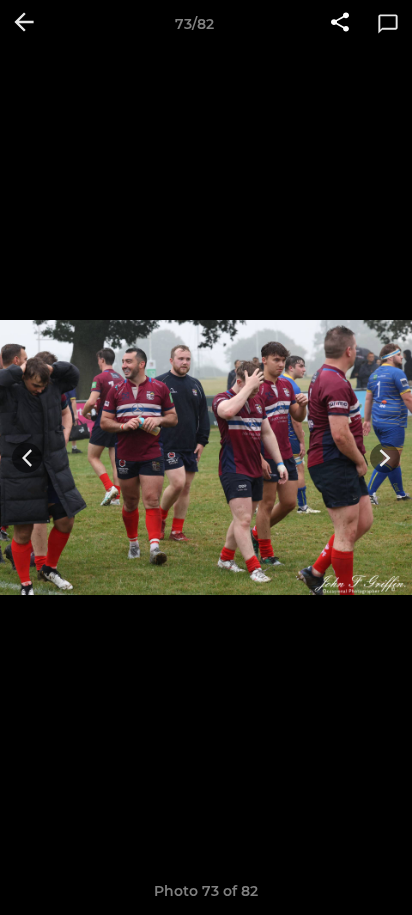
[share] (340, 24)
